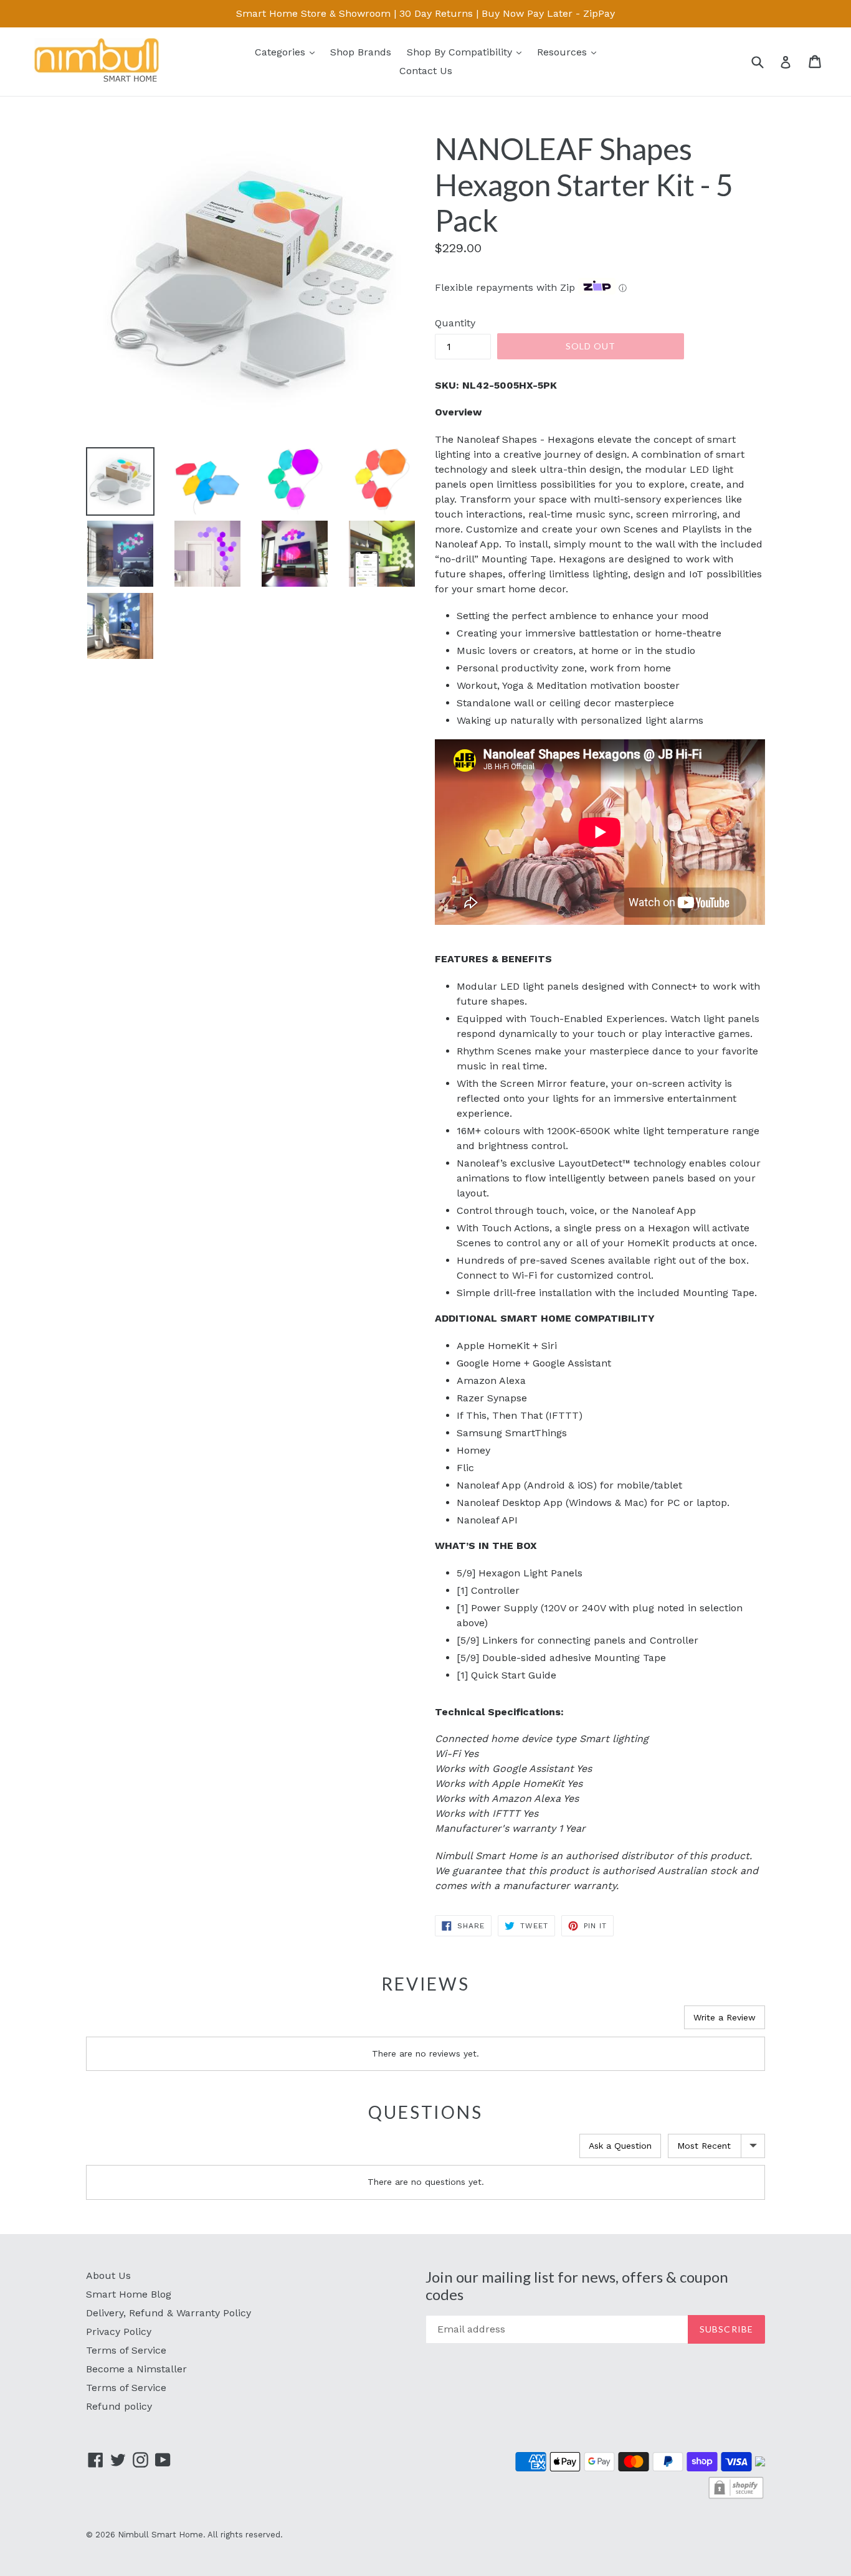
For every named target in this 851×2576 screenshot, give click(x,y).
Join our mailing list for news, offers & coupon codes (577, 2286)
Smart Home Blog (129, 2294)
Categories (288, 52)
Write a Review (725, 2017)
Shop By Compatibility (467, 52)
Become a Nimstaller (136, 2369)
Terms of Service (126, 2350)
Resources (570, 52)
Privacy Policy (119, 2332)
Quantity (455, 323)
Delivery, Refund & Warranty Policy (169, 2313)
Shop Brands (361, 52)
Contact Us (426, 71)
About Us (108, 2275)
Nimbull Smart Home (160, 2535)
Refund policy (119, 2406)
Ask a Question (620, 2146)
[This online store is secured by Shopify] (736, 2497)
